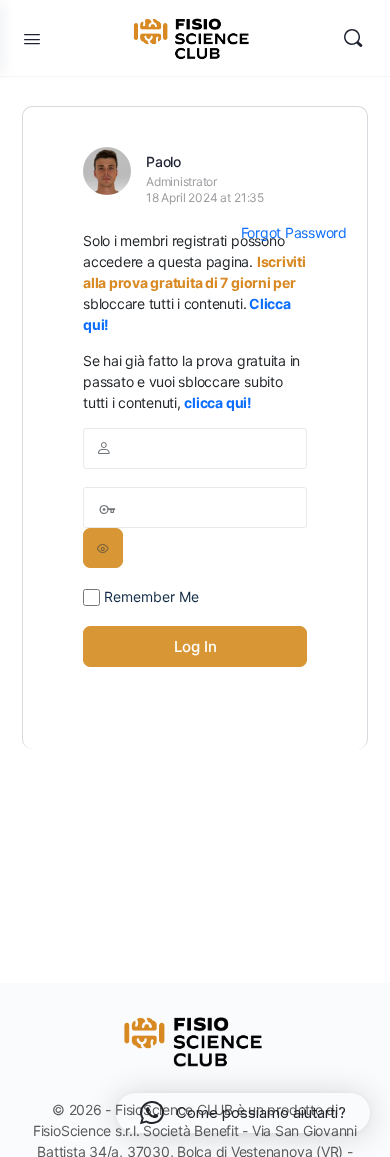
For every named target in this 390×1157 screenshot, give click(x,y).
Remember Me (149, 596)
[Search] (353, 38)
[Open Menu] (32, 38)
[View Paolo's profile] (107, 171)
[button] (243, 1113)
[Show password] (103, 548)
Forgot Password (294, 232)
